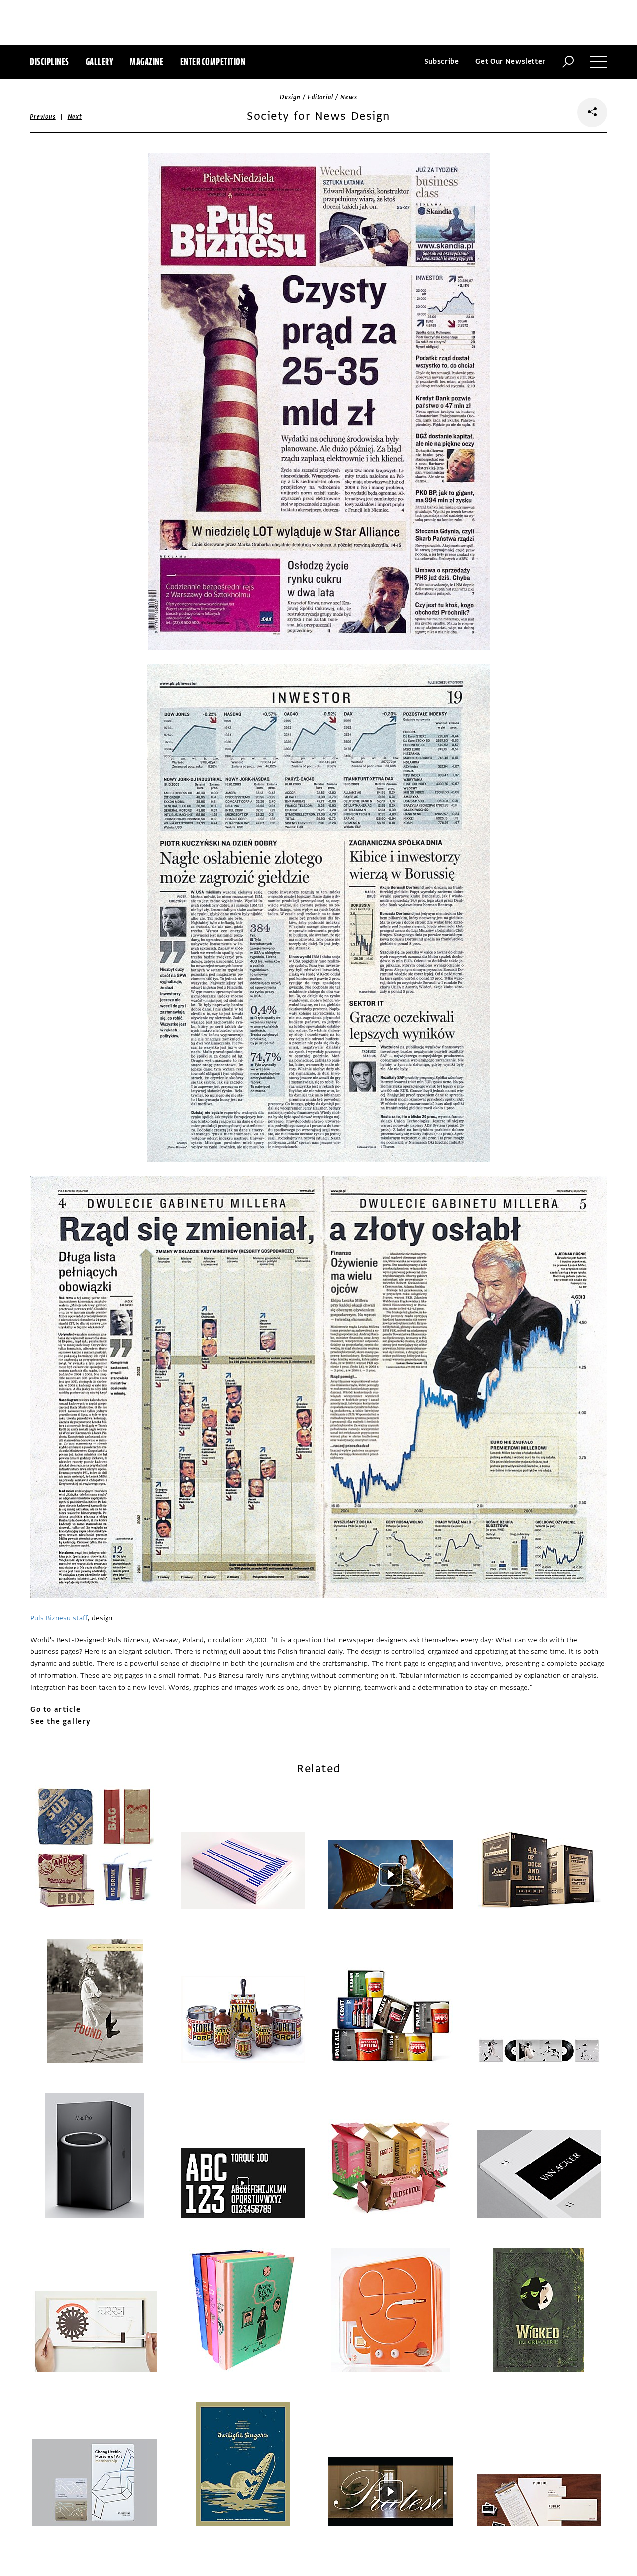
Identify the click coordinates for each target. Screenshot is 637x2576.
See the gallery (61, 1721)
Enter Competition (213, 61)
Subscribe (442, 61)
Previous (43, 117)
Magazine (147, 61)
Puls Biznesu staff (59, 1618)
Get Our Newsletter (511, 61)
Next (75, 117)
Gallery (100, 61)
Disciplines (50, 61)
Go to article (56, 1709)
